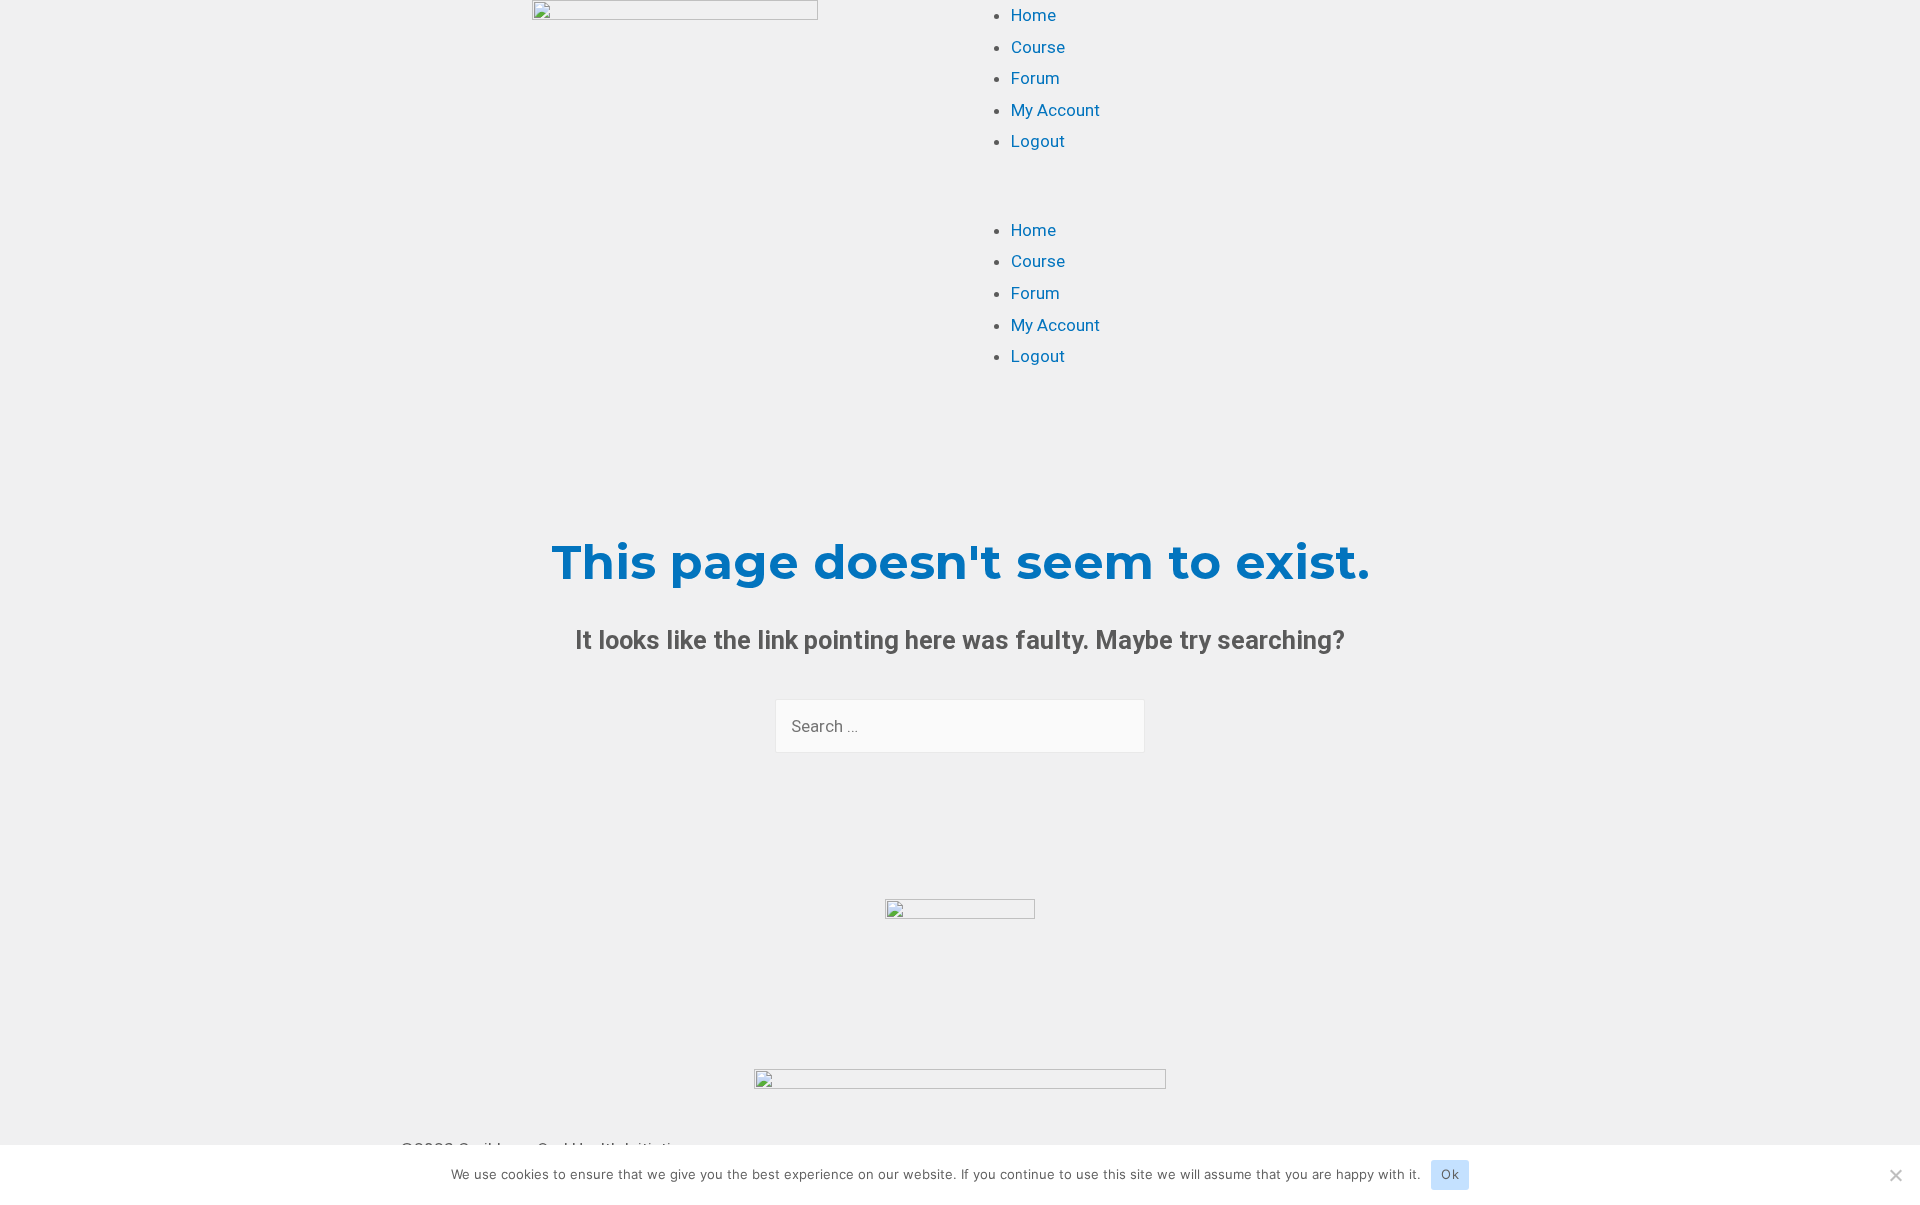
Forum (1035, 78)
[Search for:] (960, 726)
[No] (1895, 1175)
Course (1038, 47)
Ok (1450, 1174)
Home (1033, 15)
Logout (1038, 141)
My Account (1055, 110)
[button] (1245, 199)
